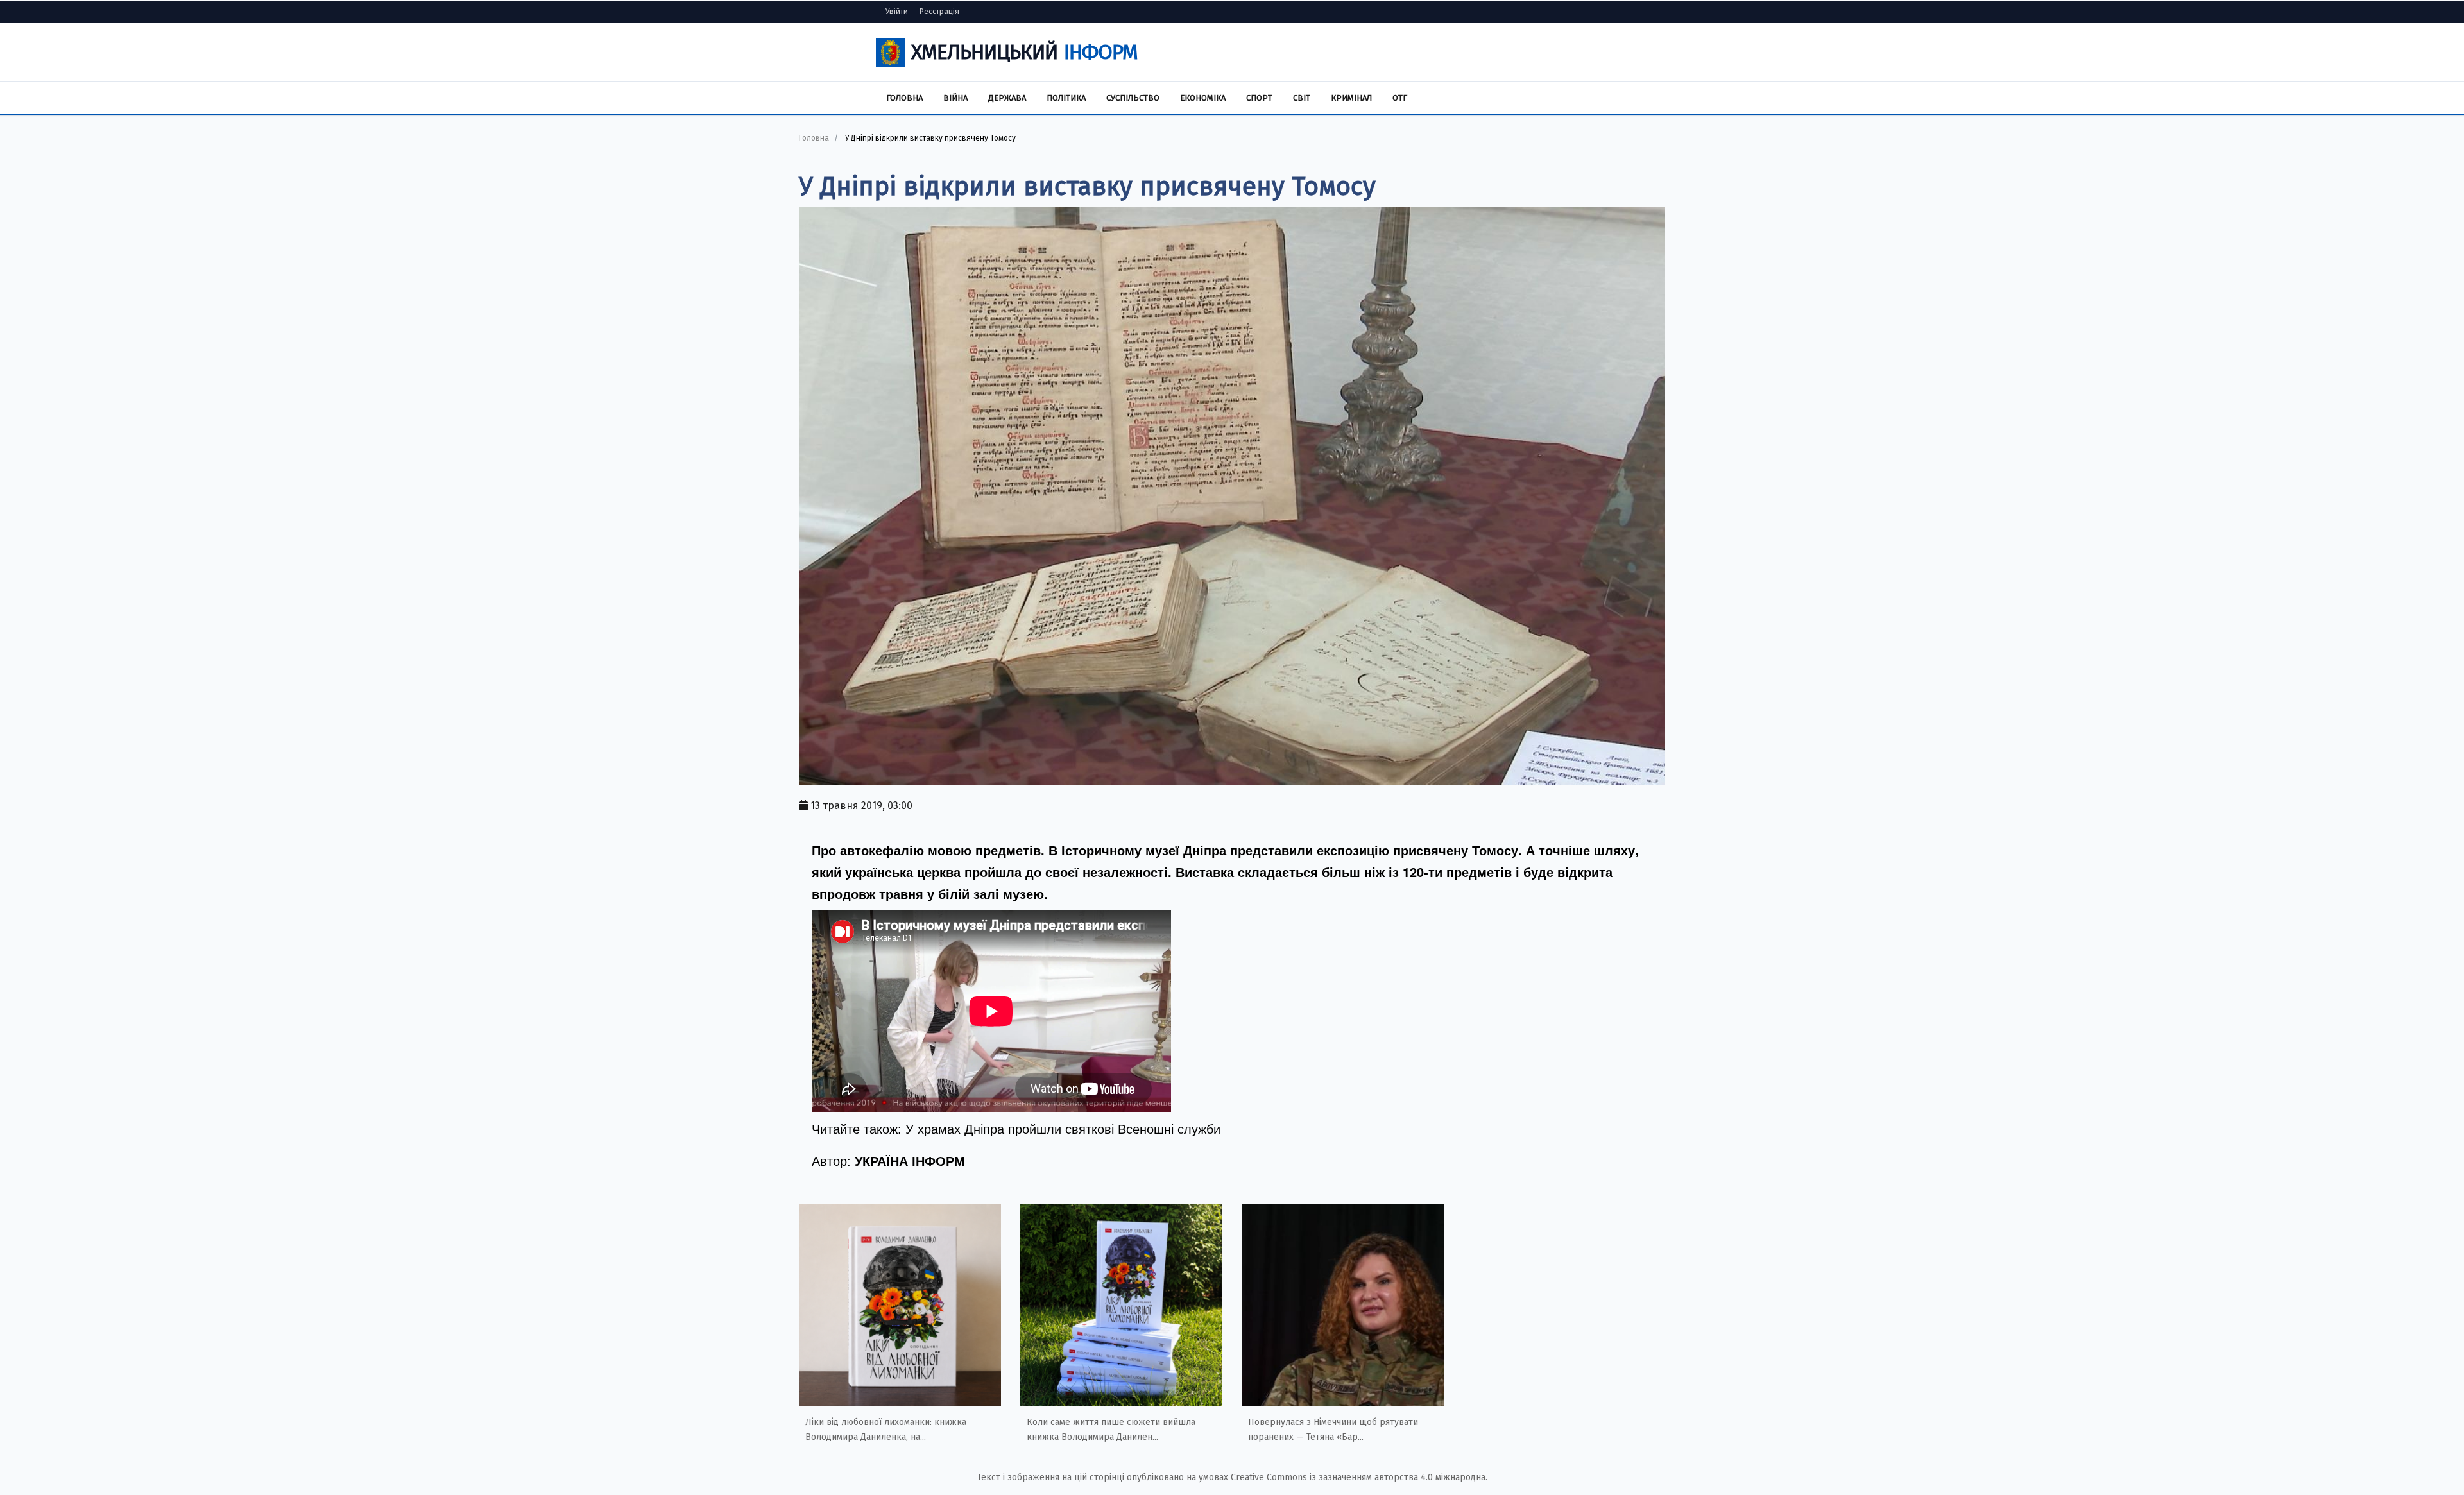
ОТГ (1400, 98)
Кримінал (1351, 98)
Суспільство (1133, 98)
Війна (955, 98)
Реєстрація (939, 12)
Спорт (1259, 98)
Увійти (897, 12)
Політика (1066, 98)
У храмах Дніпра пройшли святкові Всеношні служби (1063, 1128)
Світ (1302, 98)
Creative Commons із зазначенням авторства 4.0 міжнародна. (1359, 1477)
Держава (1007, 98)
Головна (904, 98)
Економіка (1203, 98)
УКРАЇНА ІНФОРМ (910, 1160)
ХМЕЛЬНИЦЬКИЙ (1024, 52)
